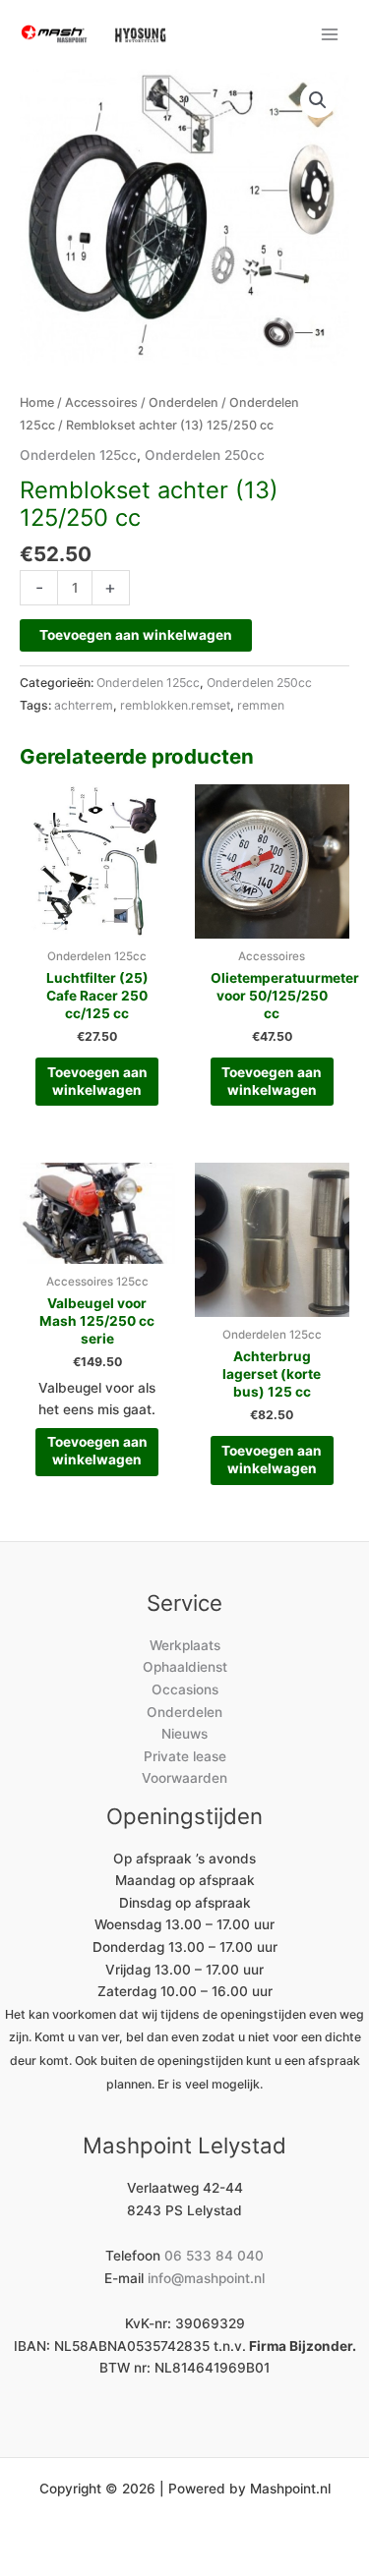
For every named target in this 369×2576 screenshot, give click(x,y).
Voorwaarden (184, 1778)
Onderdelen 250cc (205, 455)
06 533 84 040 (214, 2256)
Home (37, 402)
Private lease (185, 1756)
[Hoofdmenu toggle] (330, 34)
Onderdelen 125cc (78, 455)
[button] (318, 100)
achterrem (84, 705)
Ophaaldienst (185, 1667)
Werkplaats (185, 1645)
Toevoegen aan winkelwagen (136, 635)
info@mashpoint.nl (206, 2278)
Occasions (185, 1689)
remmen (261, 705)
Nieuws (184, 1734)
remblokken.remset (175, 705)
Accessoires (101, 402)
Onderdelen (184, 402)
